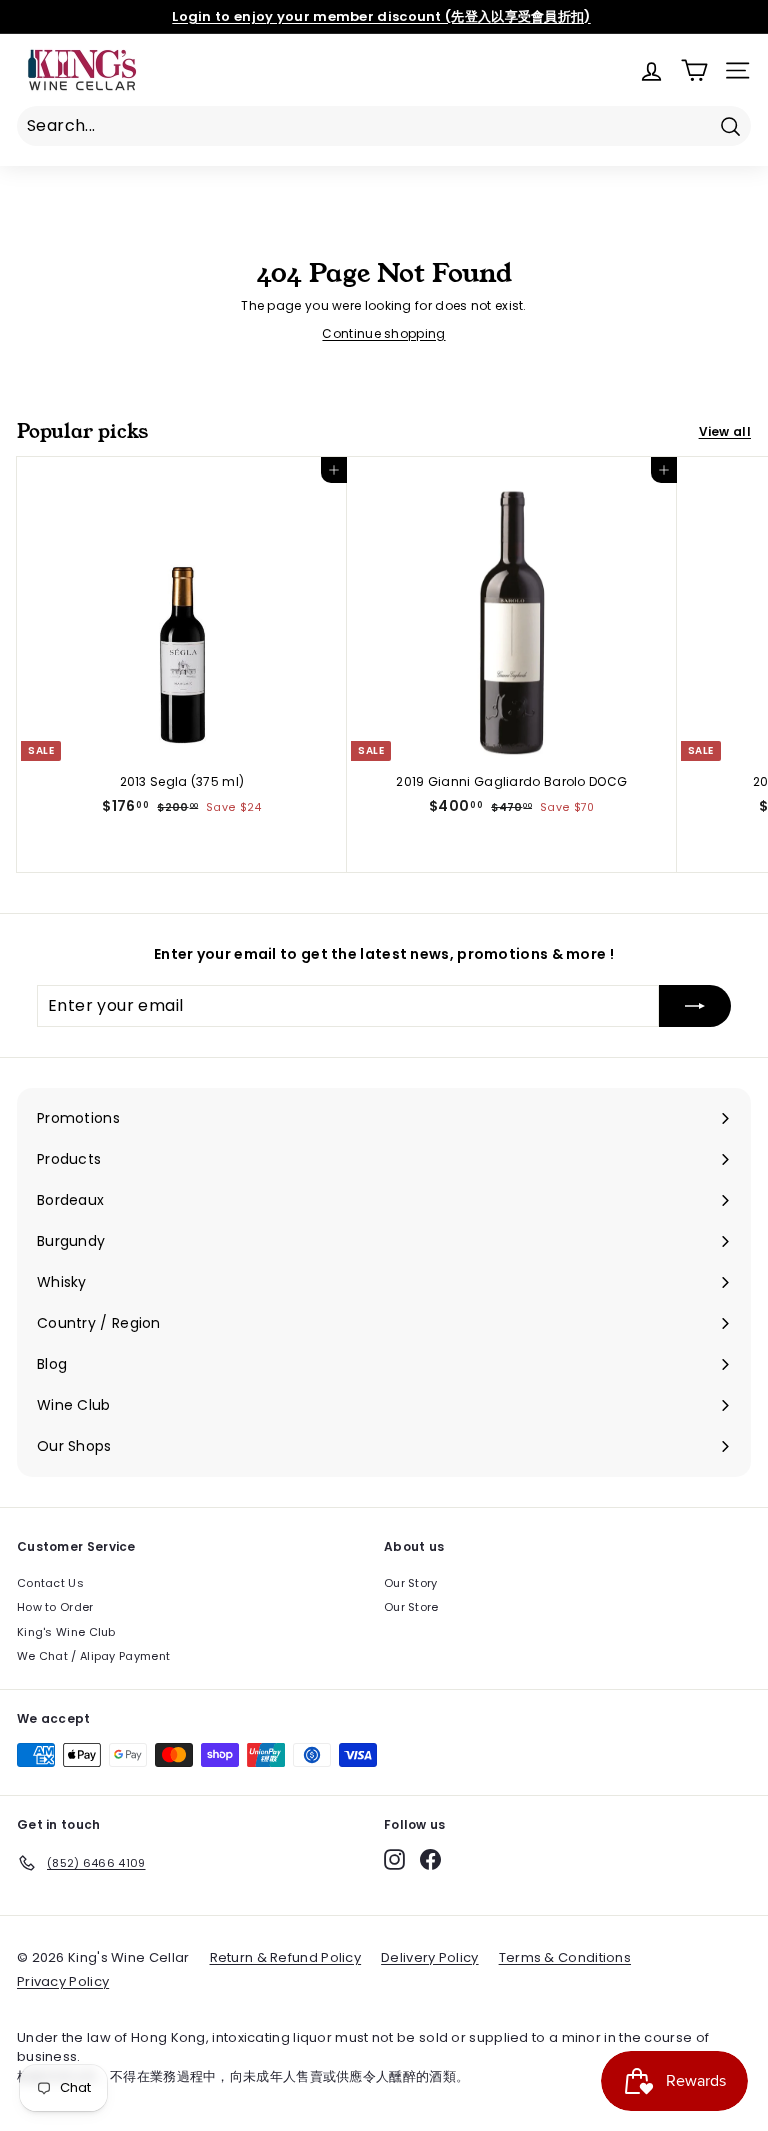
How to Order (55, 1607)
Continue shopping (383, 333)
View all (725, 431)
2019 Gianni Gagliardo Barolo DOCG (511, 781)
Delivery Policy (430, 1957)
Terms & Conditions (565, 1957)
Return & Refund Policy (286, 1957)
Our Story (411, 1583)
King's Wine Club (66, 1632)
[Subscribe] (695, 1006)
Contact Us (50, 1583)
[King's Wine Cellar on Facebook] (430, 1859)
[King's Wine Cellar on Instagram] (394, 1859)
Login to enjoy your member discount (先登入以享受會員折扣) (381, 16)
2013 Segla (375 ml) (182, 781)
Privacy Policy (63, 1981)
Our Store (411, 1607)
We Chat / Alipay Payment (93, 1656)
